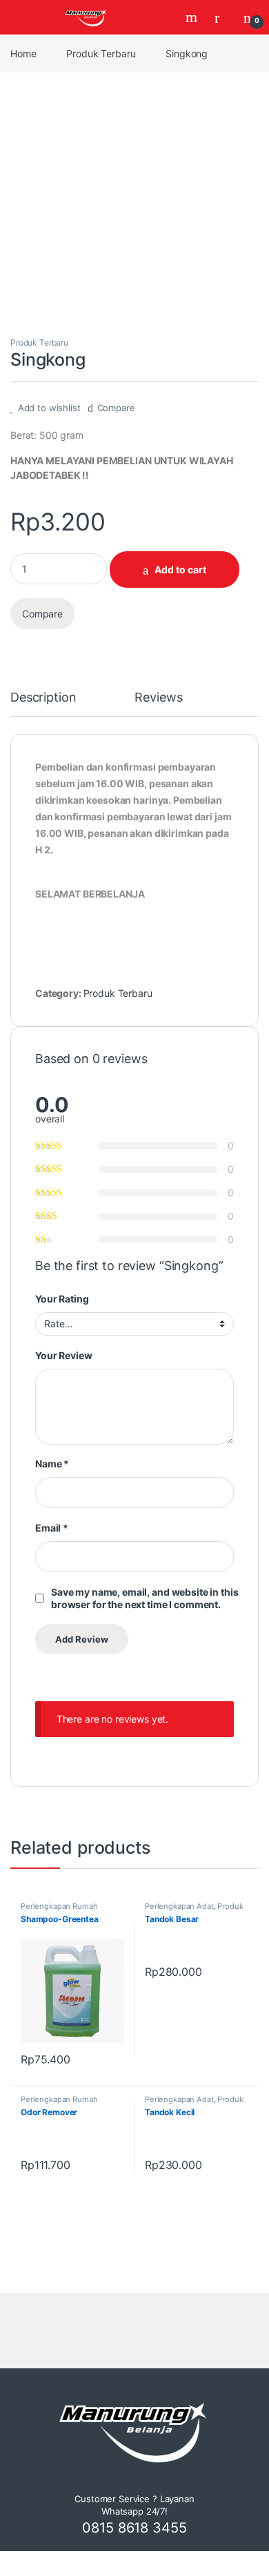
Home (23, 53)
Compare (116, 408)
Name (52, 1464)
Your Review (63, 1355)
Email (52, 1528)
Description (43, 698)
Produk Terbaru (101, 53)
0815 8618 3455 (134, 2528)
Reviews (158, 698)
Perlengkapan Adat (179, 1906)
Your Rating (62, 1299)
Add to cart (180, 569)
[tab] (43, 704)
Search (193, 17)
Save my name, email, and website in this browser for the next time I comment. (145, 1598)
